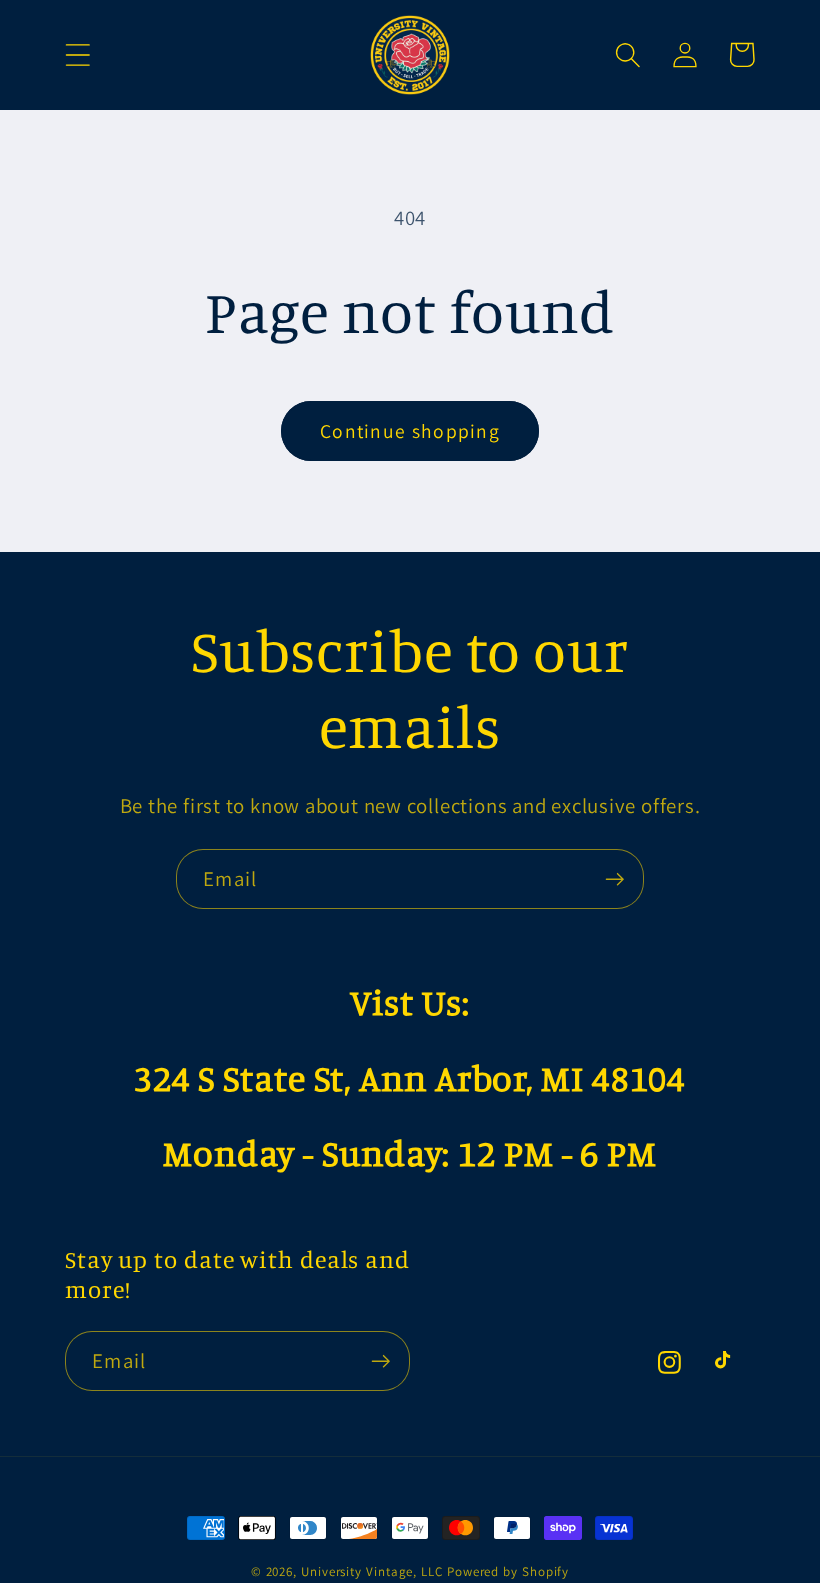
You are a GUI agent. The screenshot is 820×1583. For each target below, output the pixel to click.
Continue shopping (410, 431)
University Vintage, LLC (372, 1571)
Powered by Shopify (508, 1571)
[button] (77, 54)
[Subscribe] (614, 879)
